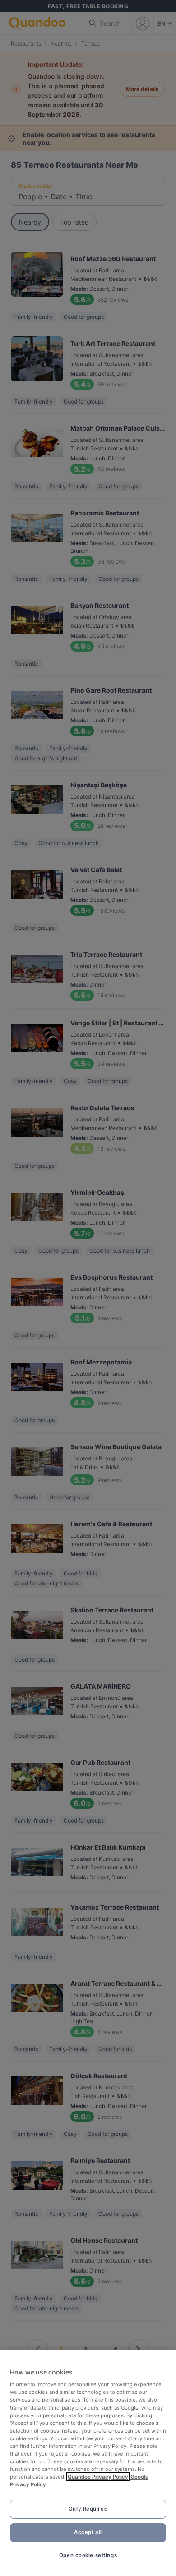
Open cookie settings (88, 2555)
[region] (88, 2463)
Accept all (88, 2532)
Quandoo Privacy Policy (98, 2477)
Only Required (88, 2509)
